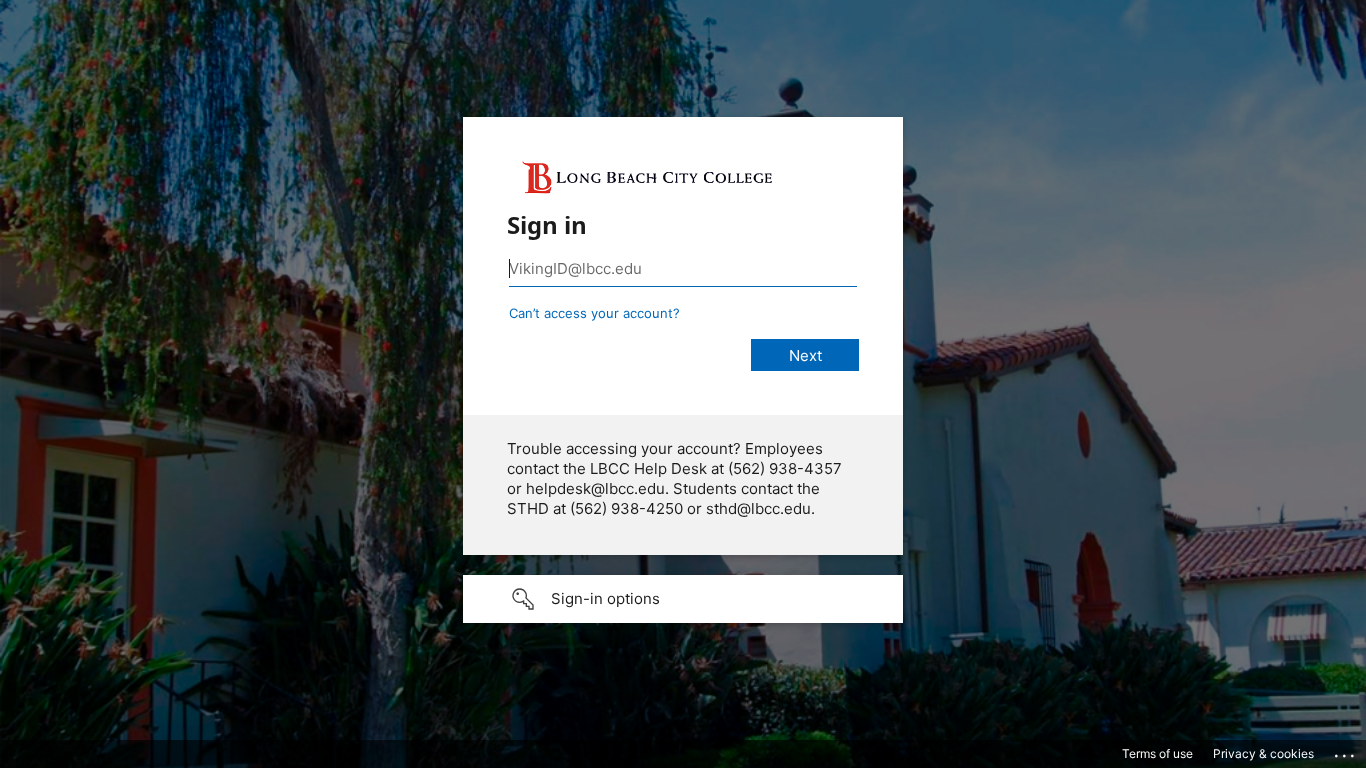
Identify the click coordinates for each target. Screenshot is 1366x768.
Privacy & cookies (1263, 753)
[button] (683, 599)
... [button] (1346, 751)
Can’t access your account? (594, 313)
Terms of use (1157, 753)
